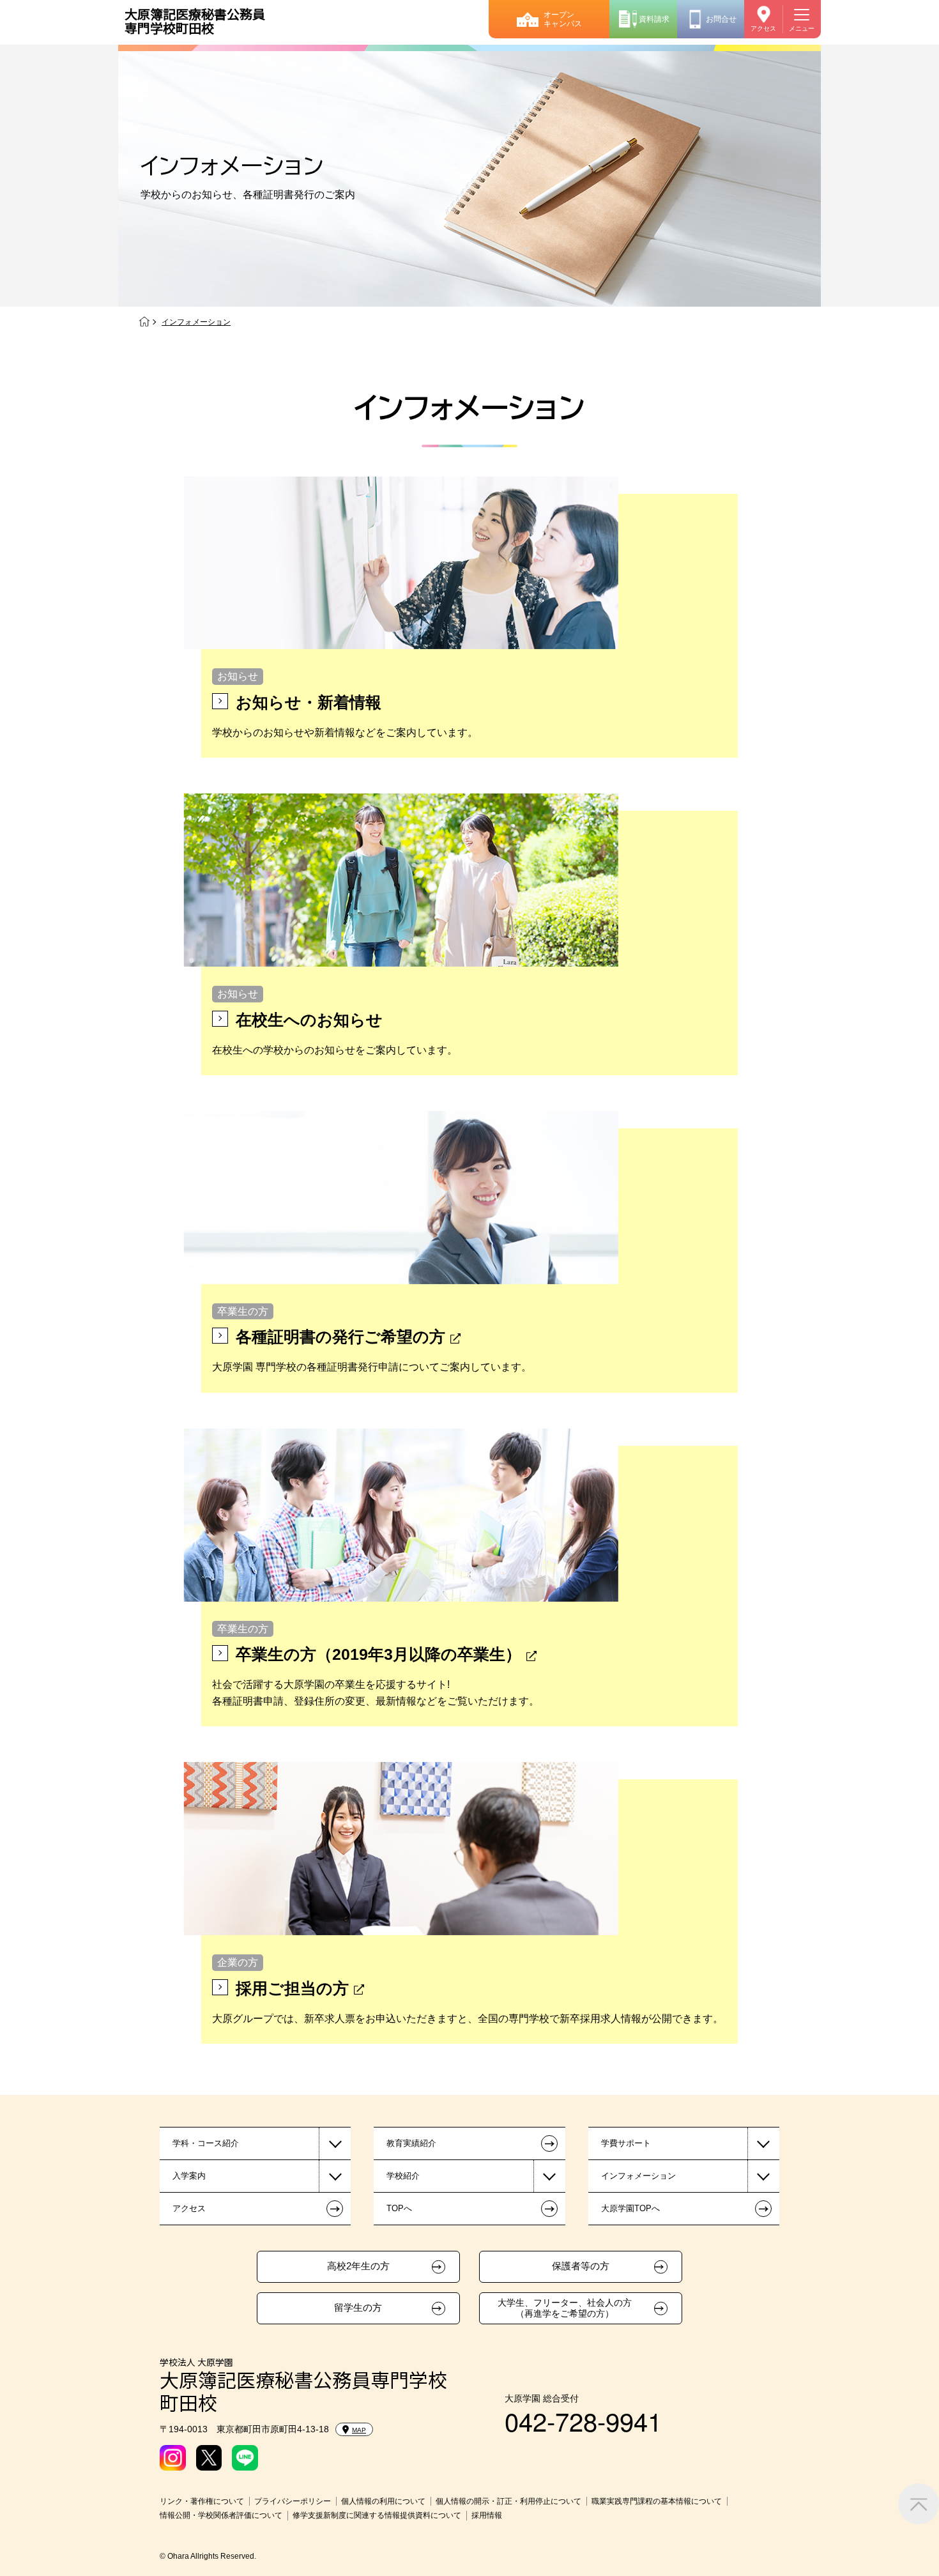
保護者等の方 (581, 2266)
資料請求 (654, 19)
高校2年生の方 (358, 2266)
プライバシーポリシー (293, 2501)
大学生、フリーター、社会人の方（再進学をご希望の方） (565, 2308)
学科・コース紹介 (206, 2143)
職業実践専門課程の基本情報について (657, 2501)
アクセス (763, 28)
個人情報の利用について (383, 2501)
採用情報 (487, 2515)
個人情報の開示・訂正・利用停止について (508, 2501)
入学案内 (189, 2176)
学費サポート (626, 2143)
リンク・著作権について (202, 2501)
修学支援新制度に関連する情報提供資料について (377, 2515)
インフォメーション (638, 2176)
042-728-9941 (583, 2420)
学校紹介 (403, 2176)
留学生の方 (358, 2308)
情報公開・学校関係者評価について (221, 2515)
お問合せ (721, 19)
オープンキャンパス (563, 19)
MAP (359, 2430)
